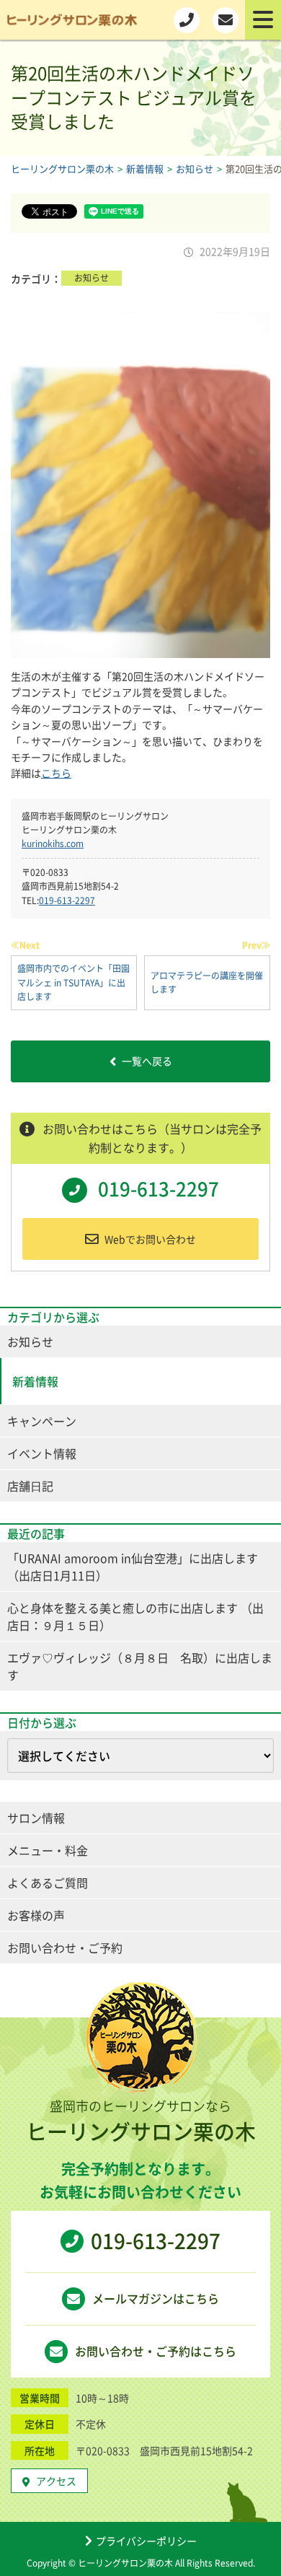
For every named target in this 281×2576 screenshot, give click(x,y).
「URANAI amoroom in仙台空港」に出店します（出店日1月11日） (133, 1567)
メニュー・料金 (48, 1850)
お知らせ (92, 278)
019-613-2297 (67, 901)
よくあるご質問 (48, 1883)
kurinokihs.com (53, 844)
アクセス (56, 2481)
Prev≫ (256, 945)
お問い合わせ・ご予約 (65, 1948)
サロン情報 (36, 1818)
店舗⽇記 (30, 1486)
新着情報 (35, 1381)
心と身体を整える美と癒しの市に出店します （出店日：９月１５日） (135, 1616)
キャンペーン (42, 1421)
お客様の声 (36, 1915)
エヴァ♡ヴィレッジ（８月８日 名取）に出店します (140, 1666)
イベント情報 (42, 1453)
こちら (56, 773)
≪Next (25, 945)
